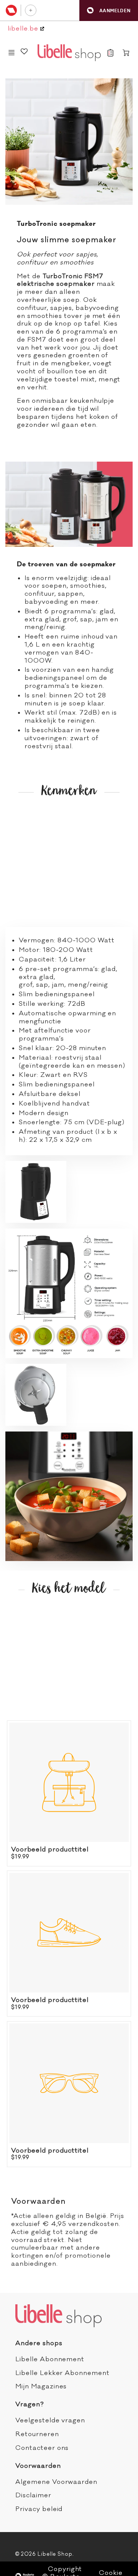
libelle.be (24, 29)
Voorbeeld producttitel (50, 1850)
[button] (109, 11)
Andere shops (39, 2343)
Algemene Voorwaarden (56, 2482)
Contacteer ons (42, 2448)
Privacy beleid (39, 2509)
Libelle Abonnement (50, 2359)
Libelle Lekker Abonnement (62, 2373)
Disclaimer (33, 2495)
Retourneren (37, 2434)
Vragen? (30, 2404)
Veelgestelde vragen (50, 2420)
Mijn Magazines (41, 2386)
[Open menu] (11, 53)
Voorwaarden (38, 2466)
